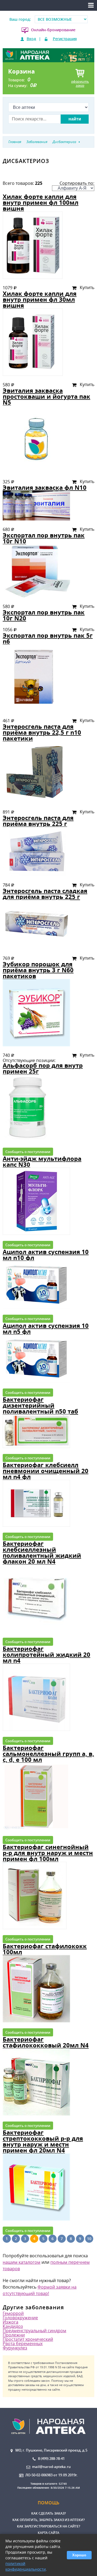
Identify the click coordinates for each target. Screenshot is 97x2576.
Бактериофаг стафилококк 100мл (45, 1949)
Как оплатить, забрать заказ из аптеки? (48, 2520)
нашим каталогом (22, 2262)
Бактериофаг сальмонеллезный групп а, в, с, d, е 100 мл (48, 1754)
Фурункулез (15, 2348)
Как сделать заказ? (48, 2513)
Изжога (11, 2322)
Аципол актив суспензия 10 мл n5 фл (46, 1329)
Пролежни (14, 2335)
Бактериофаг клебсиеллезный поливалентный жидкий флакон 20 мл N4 (42, 1552)
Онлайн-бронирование (53, 30)
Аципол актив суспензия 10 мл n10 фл (46, 1255)
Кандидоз (13, 2326)
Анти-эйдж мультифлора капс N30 (42, 1162)
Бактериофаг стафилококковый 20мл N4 (46, 2042)
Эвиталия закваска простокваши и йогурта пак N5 (46, 396)
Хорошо (79, 2555)
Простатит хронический (28, 2339)
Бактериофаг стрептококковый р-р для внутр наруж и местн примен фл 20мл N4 (43, 2141)
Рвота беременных (23, 2344)
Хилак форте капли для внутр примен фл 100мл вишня (41, 202)
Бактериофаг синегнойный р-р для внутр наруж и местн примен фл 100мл (48, 1853)
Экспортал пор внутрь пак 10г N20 (44, 615)
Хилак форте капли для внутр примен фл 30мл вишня (40, 299)
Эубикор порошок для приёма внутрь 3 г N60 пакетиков (38, 970)
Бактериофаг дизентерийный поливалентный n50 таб (40, 1405)
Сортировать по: (77, 183)
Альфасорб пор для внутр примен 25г (43, 1068)
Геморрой (13, 2313)
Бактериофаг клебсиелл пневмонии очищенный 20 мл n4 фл (46, 1471)
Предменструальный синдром (34, 2331)
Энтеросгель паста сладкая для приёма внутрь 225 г (45, 894)
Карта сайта (48, 2533)
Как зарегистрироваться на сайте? (48, 2526)
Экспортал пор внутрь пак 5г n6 (48, 638)
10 (89, 2239)
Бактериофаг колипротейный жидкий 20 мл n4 (46, 1655)
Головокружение (20, 2318)
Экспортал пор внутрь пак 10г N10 (44, 538)
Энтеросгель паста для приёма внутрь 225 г (38, 821)
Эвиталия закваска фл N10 (45, 487)
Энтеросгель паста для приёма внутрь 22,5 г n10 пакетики (42, 732)
